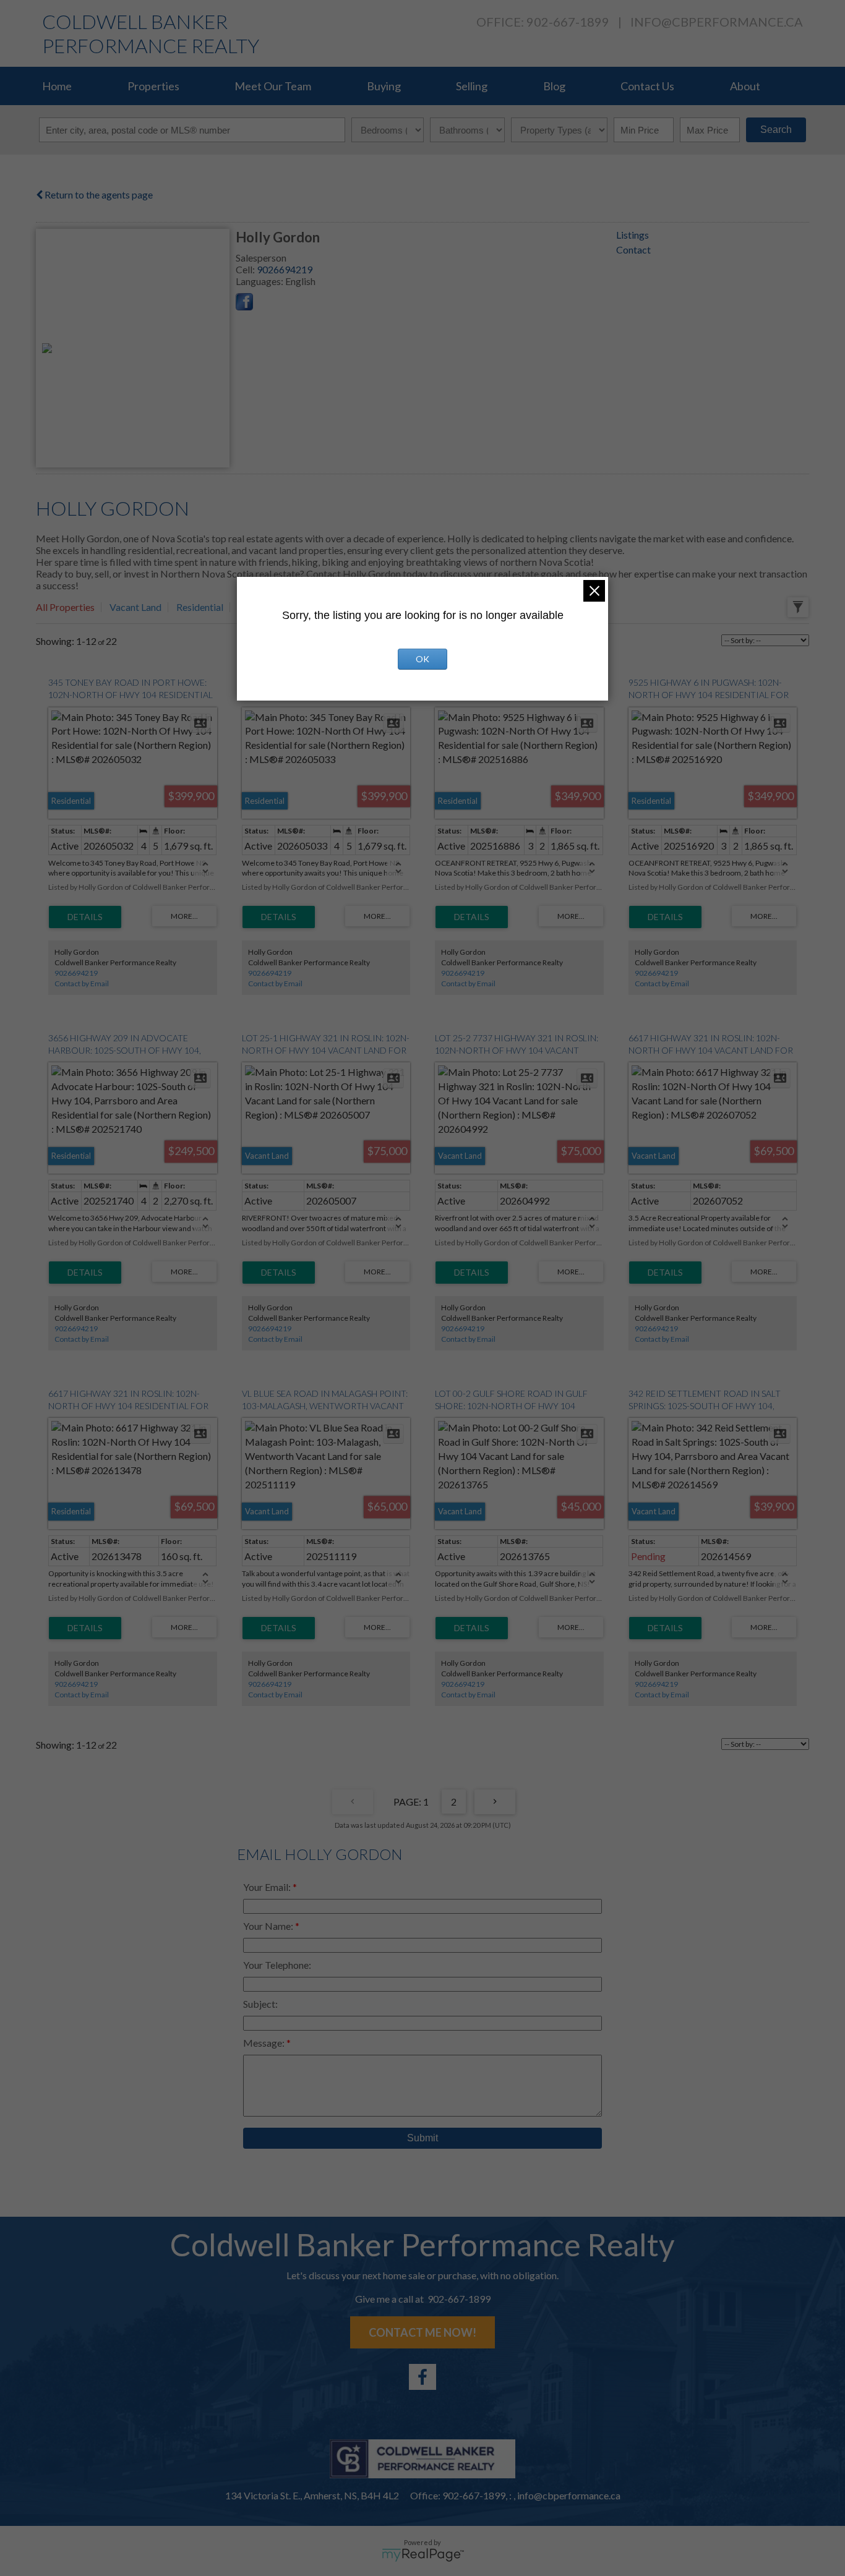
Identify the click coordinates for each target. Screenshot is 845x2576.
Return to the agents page (98, 194)
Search (776, 130)
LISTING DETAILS (85, 917)
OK (422, 659)
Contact (633, 249)
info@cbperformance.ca (717, 22)
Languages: (260, 281)
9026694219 (285, 269)
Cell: (246, 269)
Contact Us (647, 86)
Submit (422, 2138)
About (745, 86)
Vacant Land (135, 607)
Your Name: (269, 1926)
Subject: (260, 2004)
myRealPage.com (423, 2555)
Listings (633, 235)
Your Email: (268, 1887)
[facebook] (422, 2377)
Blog (554, 86)
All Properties (65, 607)
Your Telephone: (277, 1965)
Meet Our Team (273, 86)
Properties (153, 86)
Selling (472, 86)
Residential (200, 607)
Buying (384, 86)
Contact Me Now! (422, 2332)
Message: (265, 2043)
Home (57, 86)
